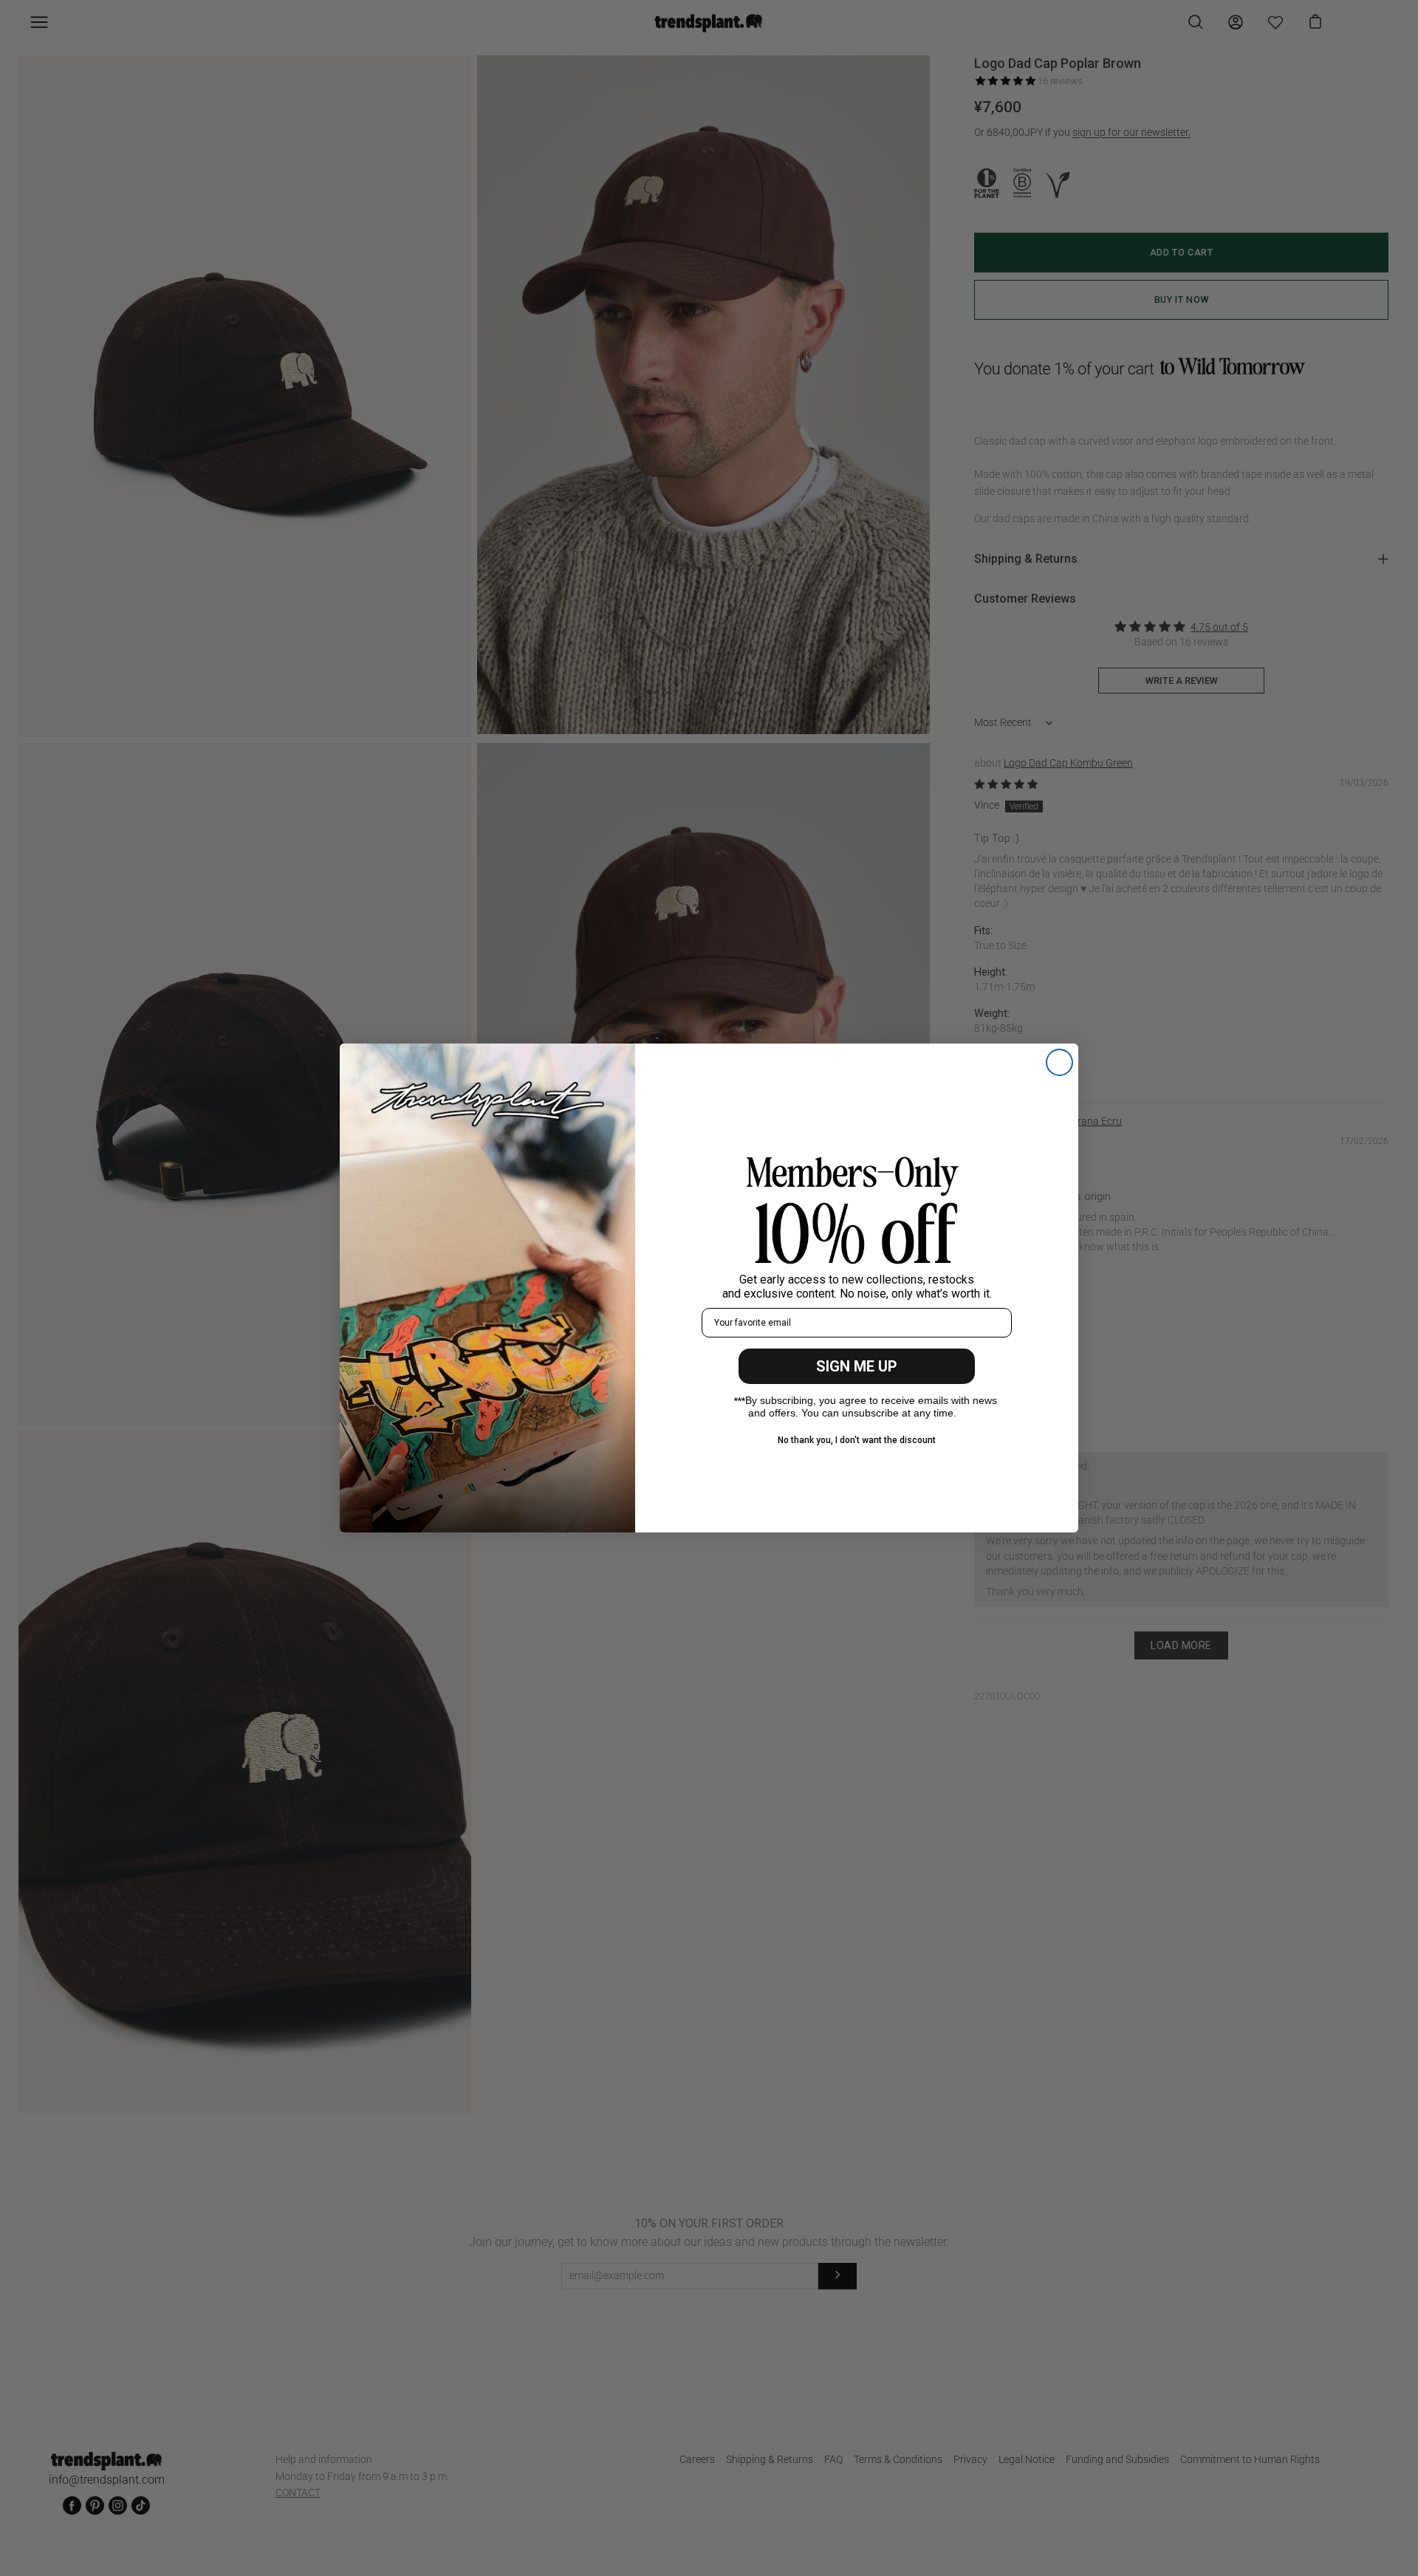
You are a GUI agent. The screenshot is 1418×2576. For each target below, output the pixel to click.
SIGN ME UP (857, 1366)
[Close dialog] (1059, 1062)
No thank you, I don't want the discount (857, 1440)
